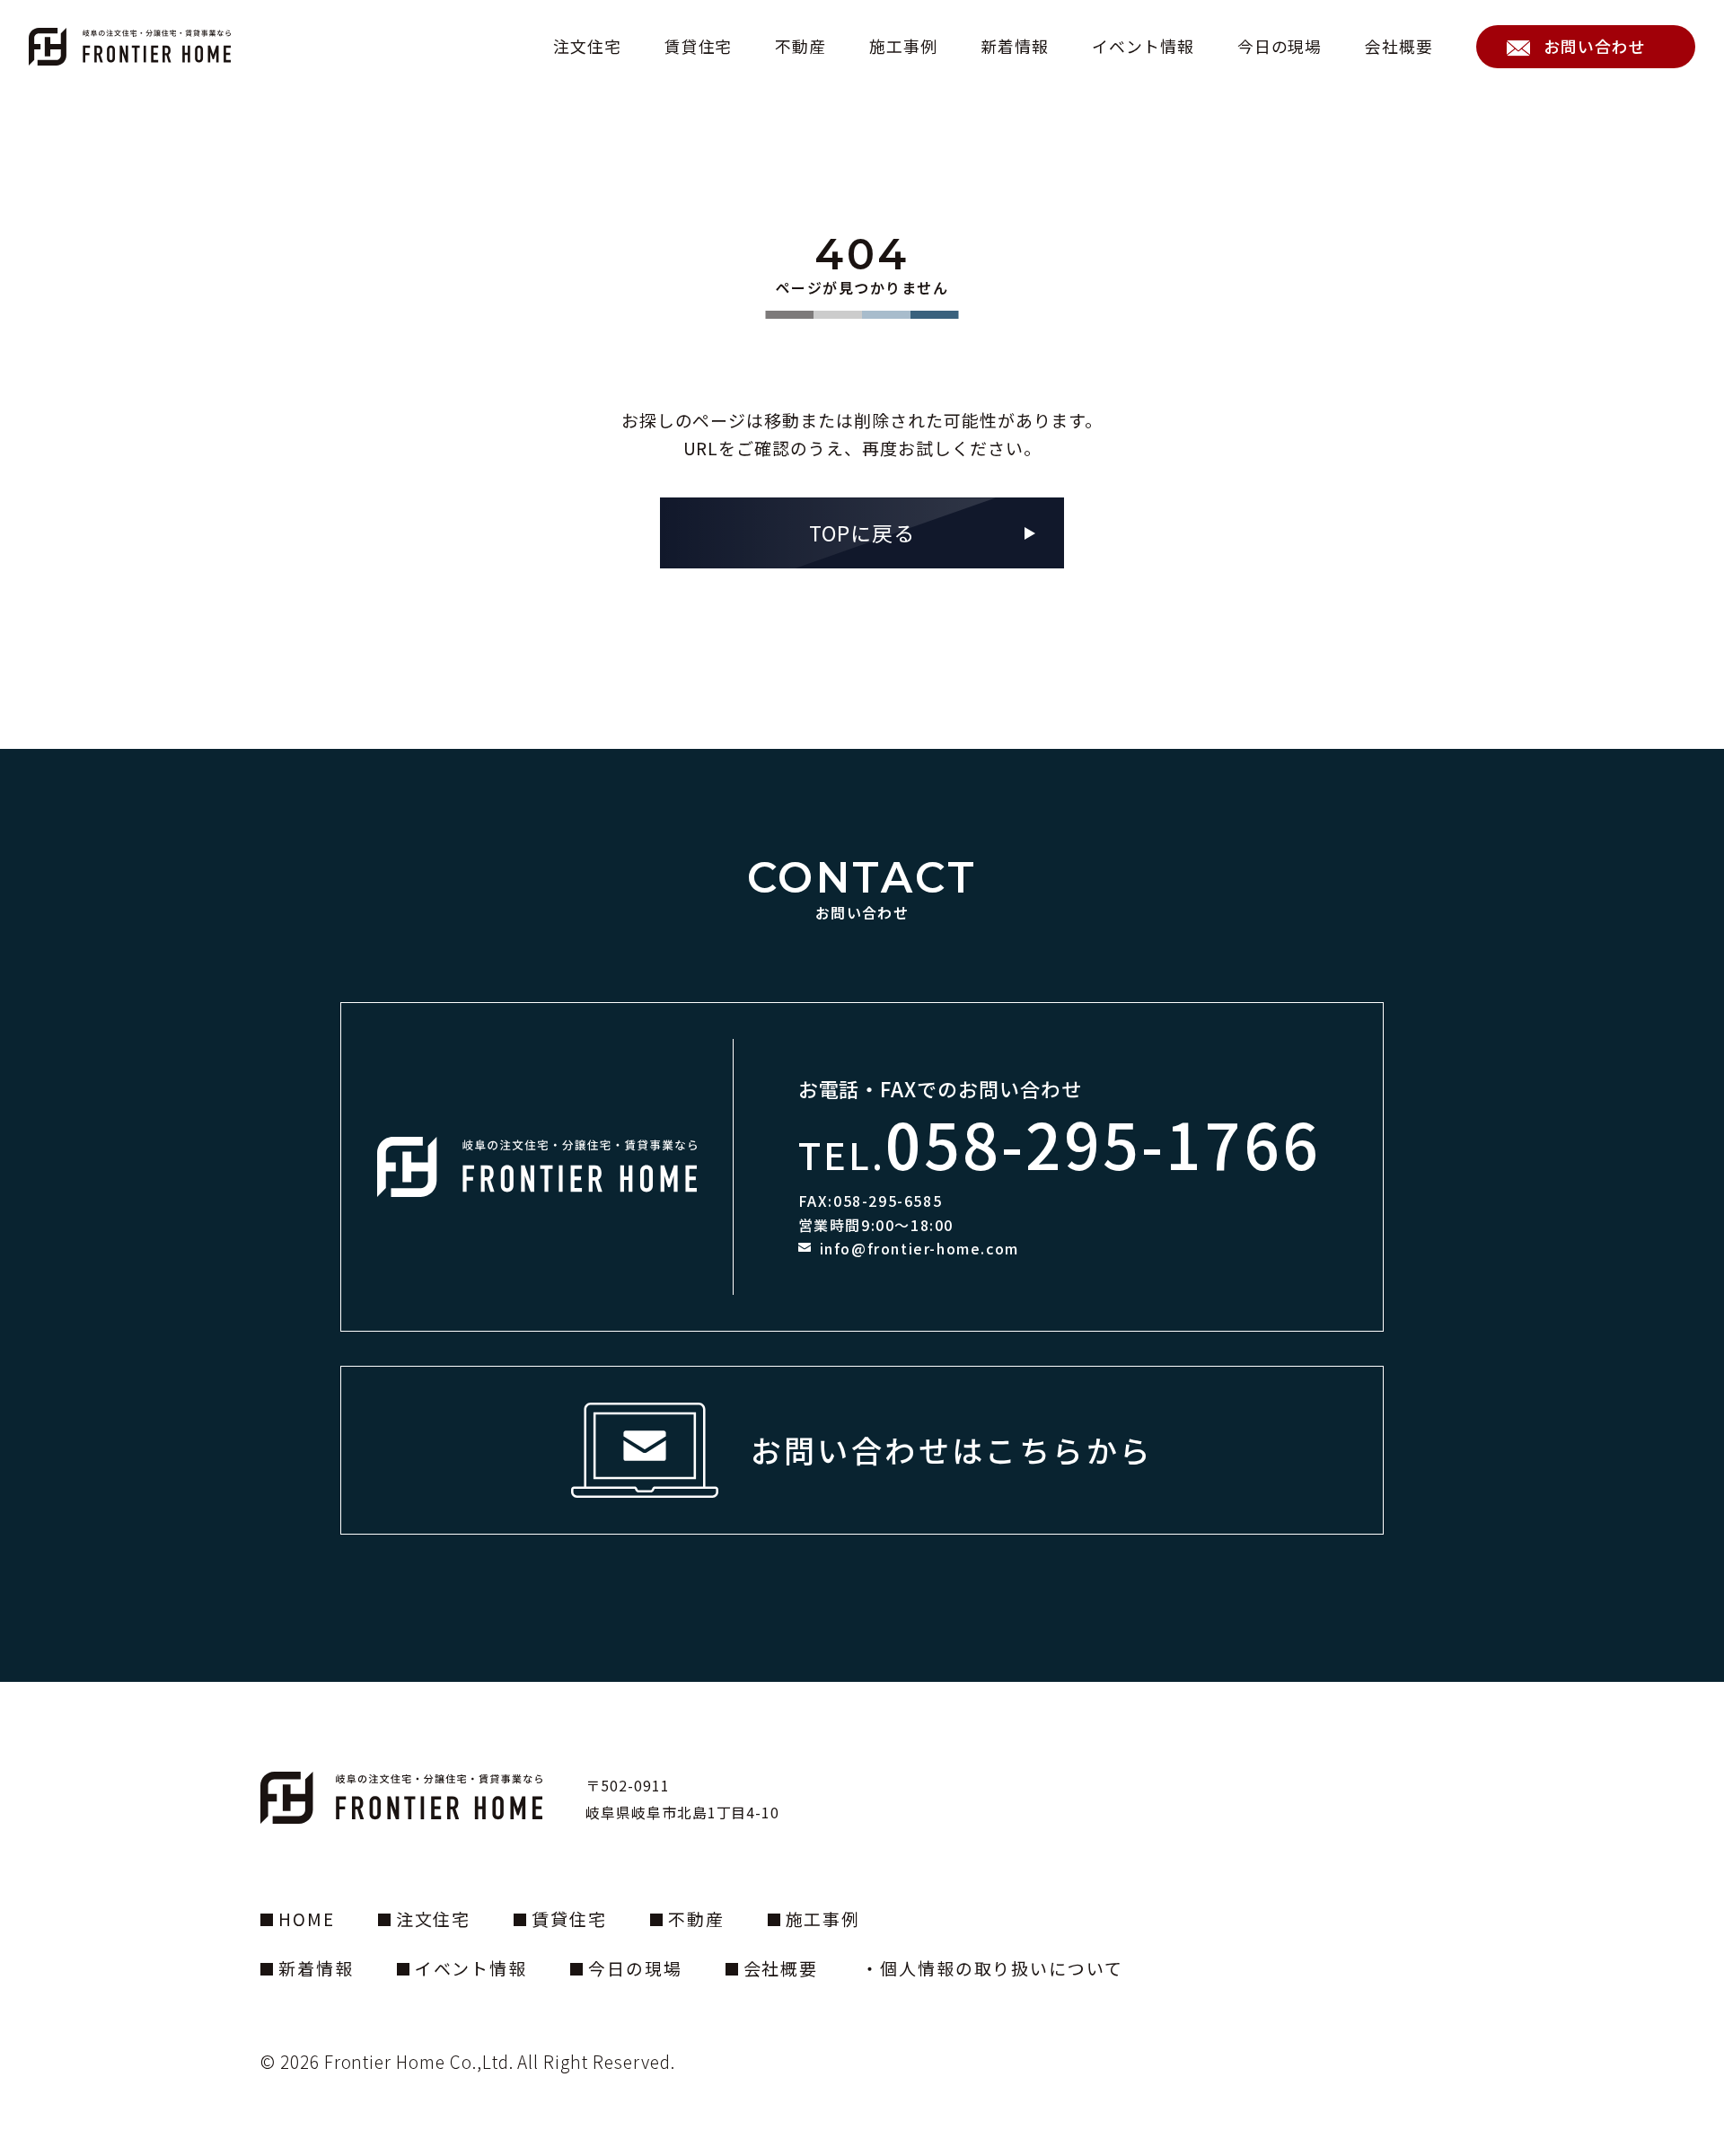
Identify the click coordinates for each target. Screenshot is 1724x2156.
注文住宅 (587, 46)
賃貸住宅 (699, 46)
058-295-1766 (1103, 1143)
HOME (307, 1918)
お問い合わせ (1595, 46)
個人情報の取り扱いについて (1002, 1968)
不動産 (800, 46)
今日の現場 (1280, 46)
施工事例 (903, 46)
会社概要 (1399, 46)
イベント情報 (1143, 46)
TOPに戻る (862, 532)
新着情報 (1015, 46)
